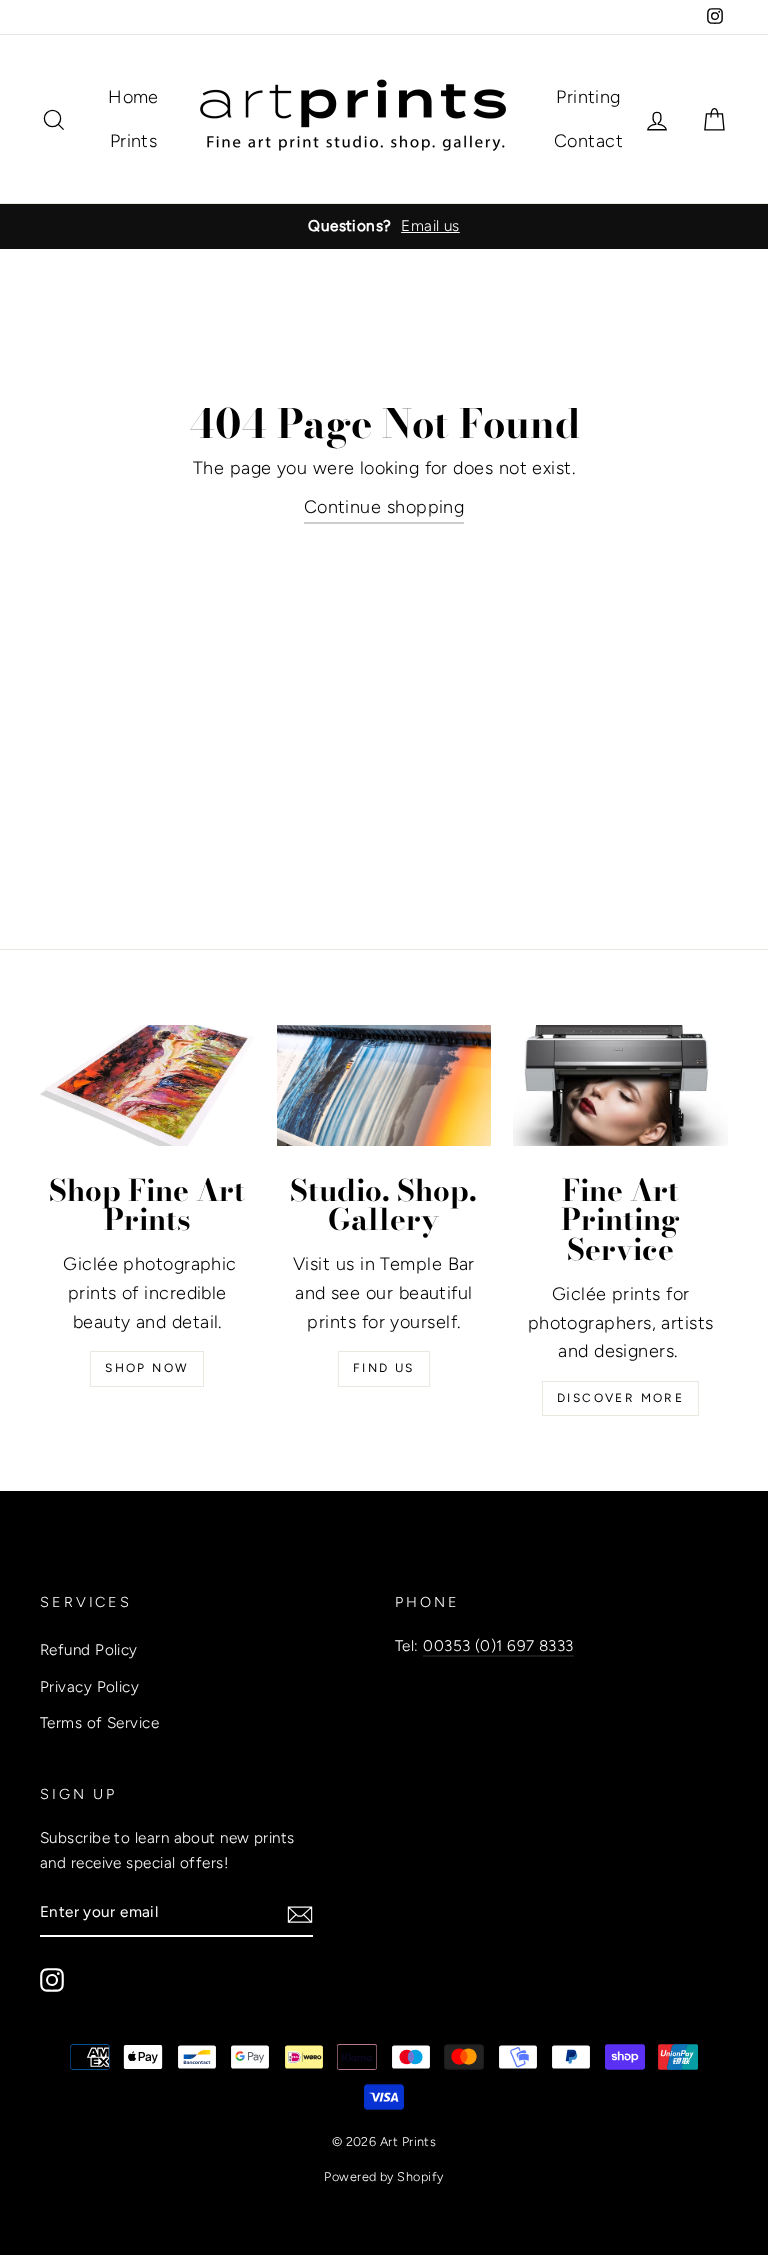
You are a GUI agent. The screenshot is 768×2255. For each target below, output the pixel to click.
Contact (588, 141)
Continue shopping (384, 507)
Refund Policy (89, 1649)
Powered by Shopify (383, 2176)
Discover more (620, 1398)
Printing (588, 97)
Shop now (147, 1368)
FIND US (384, 1368)
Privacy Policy (89, 1686)
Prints (134, 141)
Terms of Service (99, 1722)
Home (133, 97)
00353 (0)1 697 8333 (498, 1645)
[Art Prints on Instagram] (52, 1979)
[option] (384, 226)
